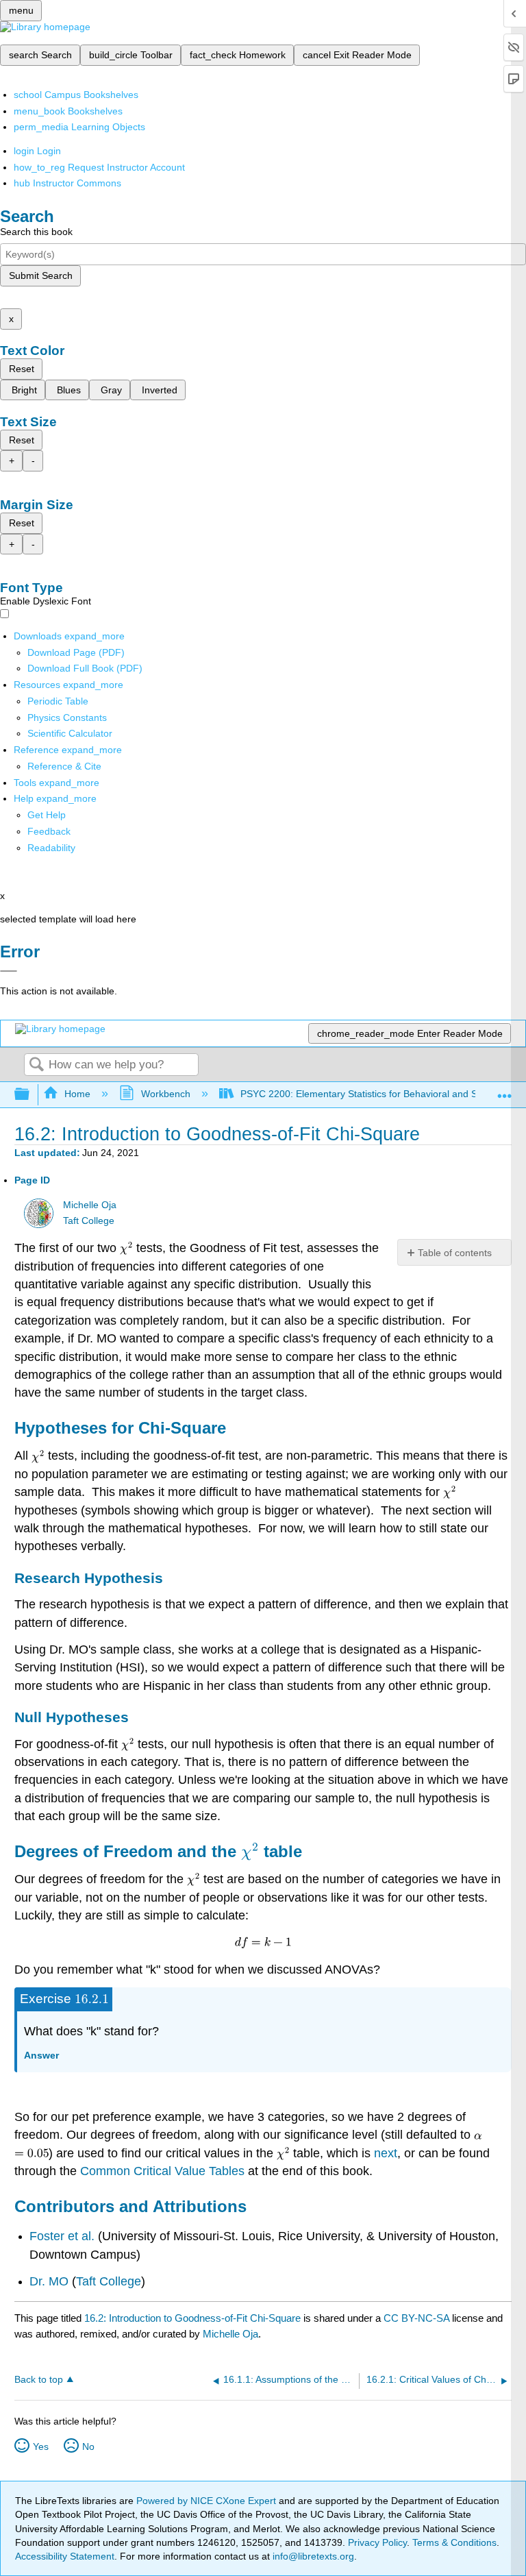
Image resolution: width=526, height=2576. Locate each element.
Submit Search (41, 275)
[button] (49, 831)
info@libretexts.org (312, 2556)
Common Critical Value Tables (162, 2171)
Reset (22, 369)
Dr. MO (49, 2281)
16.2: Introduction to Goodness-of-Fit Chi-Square (192, 2318)
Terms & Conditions (454, 2542)
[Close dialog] (9, 971)
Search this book (36, 232)
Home (77, 1094)
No (88, 2446)
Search (36, 1065)
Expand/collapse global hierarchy (31, 1095)
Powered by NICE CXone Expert (208, 2501)
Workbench (165, 1094)
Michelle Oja (90, 1205)
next (386, 2153)
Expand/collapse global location (505, 1091)
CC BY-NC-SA (418, 2318)
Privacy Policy (377, 2542)
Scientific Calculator (70, 733)
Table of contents (455, 1253)
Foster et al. (62, 2236)
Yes (41, 2446)
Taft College (89, 1221)
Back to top (39, 2380)
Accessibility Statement (65, 2556)
